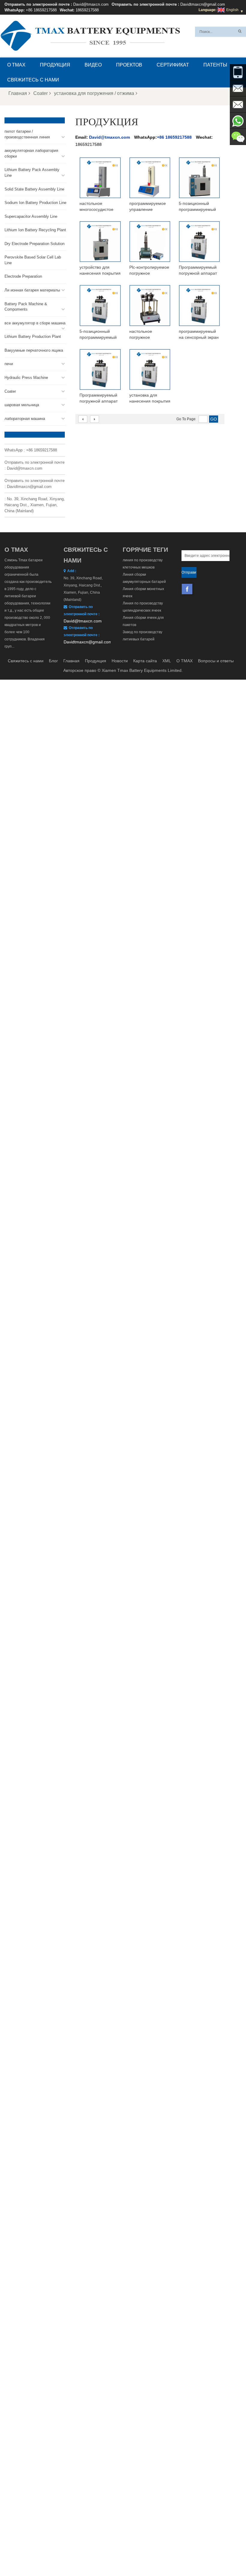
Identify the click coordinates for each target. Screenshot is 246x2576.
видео (93, 65)
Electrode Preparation (23, 276)
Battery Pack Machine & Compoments (26, 307)
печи (9, 364)
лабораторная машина (25, 419)
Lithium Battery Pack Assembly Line (32, 173)
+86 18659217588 (41, 10)
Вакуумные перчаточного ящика (34, 350)
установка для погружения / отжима (94, 93)
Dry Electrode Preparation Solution (34, 244)
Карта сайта (145, 661)
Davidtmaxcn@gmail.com (203, 4)
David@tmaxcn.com (91, 4)
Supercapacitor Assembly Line (31, 216)
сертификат (173, 65)
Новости (120, 661)
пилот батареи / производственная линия (27, 134)
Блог (53, 661)
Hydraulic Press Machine (26, 378)
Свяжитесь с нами (33, 80)
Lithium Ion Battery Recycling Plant (35, 230)
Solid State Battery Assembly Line (34, 189)
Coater (40, 93)
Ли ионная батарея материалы (32, 290)
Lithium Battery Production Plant (33, 337)
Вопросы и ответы (216, 661)
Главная (18, 93)
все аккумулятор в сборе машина (35, 323)
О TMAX (16, 65)
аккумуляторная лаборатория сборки (31, 153)
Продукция (55, 65)
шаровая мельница (22, 405)
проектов (129, 65)
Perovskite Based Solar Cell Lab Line (33, 260)
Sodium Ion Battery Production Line (35, 203)
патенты (215, 65)
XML (167, 661)
